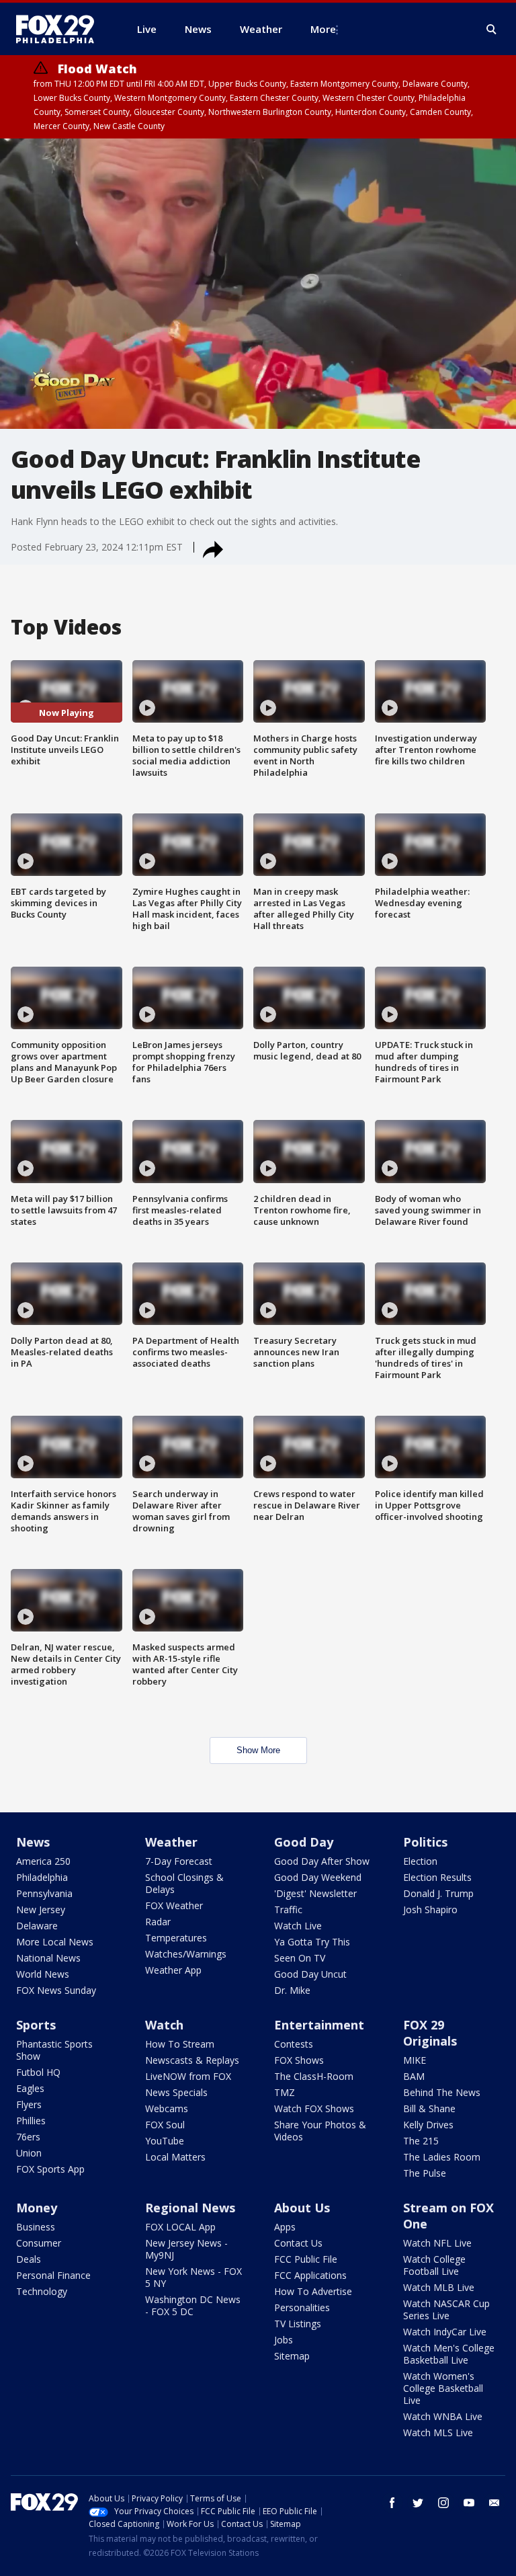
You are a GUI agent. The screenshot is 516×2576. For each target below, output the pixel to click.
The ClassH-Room (314, 2076)
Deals (29, 2259)
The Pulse (425, 2173)
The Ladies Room (442, 2157)
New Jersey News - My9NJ (186, 2249)
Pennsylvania (44, 1893)
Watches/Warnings (186, 1954)
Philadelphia (42, 1877)
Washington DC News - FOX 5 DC (193, 2305)
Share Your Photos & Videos (320, 2131)
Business (36, 2227)
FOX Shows (299, 2060)
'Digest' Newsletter (315, 1893)
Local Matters (175, 2157)
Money (37, 2208)
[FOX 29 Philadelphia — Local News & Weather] (60, 29)
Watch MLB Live (439, 2287)
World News (43, 1974)
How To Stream (180, 2044)
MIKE (415, 2060)
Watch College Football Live (434, 2265)
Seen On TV (300, 1958)
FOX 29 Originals (430, 2033)
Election (420, 1861)
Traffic (288, 1909)
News (33, 1842)
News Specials (176, 2092)
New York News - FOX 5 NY (193, 2277)
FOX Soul (165, 2125)
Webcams (167, 2108)
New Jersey (41, 1909)
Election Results (437, 1877)
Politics (425, 1842)
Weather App (173, 1970)
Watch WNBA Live (443, 2416)
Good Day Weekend (318, 1877)
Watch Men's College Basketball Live (449, 2354)
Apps (285, 2227)
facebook (392, 2503)
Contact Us (298, 2243)
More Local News (55, 1942)
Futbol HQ (38, 2072)
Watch (164, 2025)
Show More (258, 1750)
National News (48, 1958)
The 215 (421, 2141)
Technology (42, 2291)
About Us (302, 2208)
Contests (294, 2044)
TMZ (285, 2092)
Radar (158, 1922)
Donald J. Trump (438, 1893)
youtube (469, 2503)
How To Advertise (313, 2291)
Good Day (304, 1842)
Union (29, 2153)
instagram (443, 2503)
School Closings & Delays (184, 1883)
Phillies (31, 2121)
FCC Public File (306, 2259)
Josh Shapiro (430, 1909)
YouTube (165, 2141)
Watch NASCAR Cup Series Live (446, 2309)
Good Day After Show (322, 1861)
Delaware (37, 1926)
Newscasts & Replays (192, 2060)
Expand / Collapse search (492, 30)
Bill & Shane (429, 2108)
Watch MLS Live (438, 2432)
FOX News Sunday (56, 1990)
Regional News (190, 2208)
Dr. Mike (292, 1990)
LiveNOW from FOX (188, 2076)
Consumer (39, 2243)
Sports (36, 2025)
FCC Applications (310, 2275)
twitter (418, 2503)
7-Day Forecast (179, 1861)
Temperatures (176, 1938)
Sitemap (292, 2356)
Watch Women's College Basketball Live (443, 2388)
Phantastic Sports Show (54, 2050)
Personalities (302, 2307)
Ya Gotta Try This (312, 1942)
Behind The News (442, 2092)
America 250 (43, 1861)
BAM (414, 2076)
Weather (171, 1842)
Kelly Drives (428, 2125)
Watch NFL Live (437, 2243)
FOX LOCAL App (180, 2227)
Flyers (29, 2104)
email (494, 2503)
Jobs (284, 2340)
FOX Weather (174, 1905)
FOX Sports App (50, 2169)
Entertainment (319, 2025)
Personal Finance (53, 2275)
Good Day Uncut (310, 1974)
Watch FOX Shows (314, 2108)
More (323, 29)
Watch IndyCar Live (445, 2332)
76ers (28, 2137)
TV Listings (298, 2324)
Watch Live (298, 1926)
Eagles (30, 2088)
